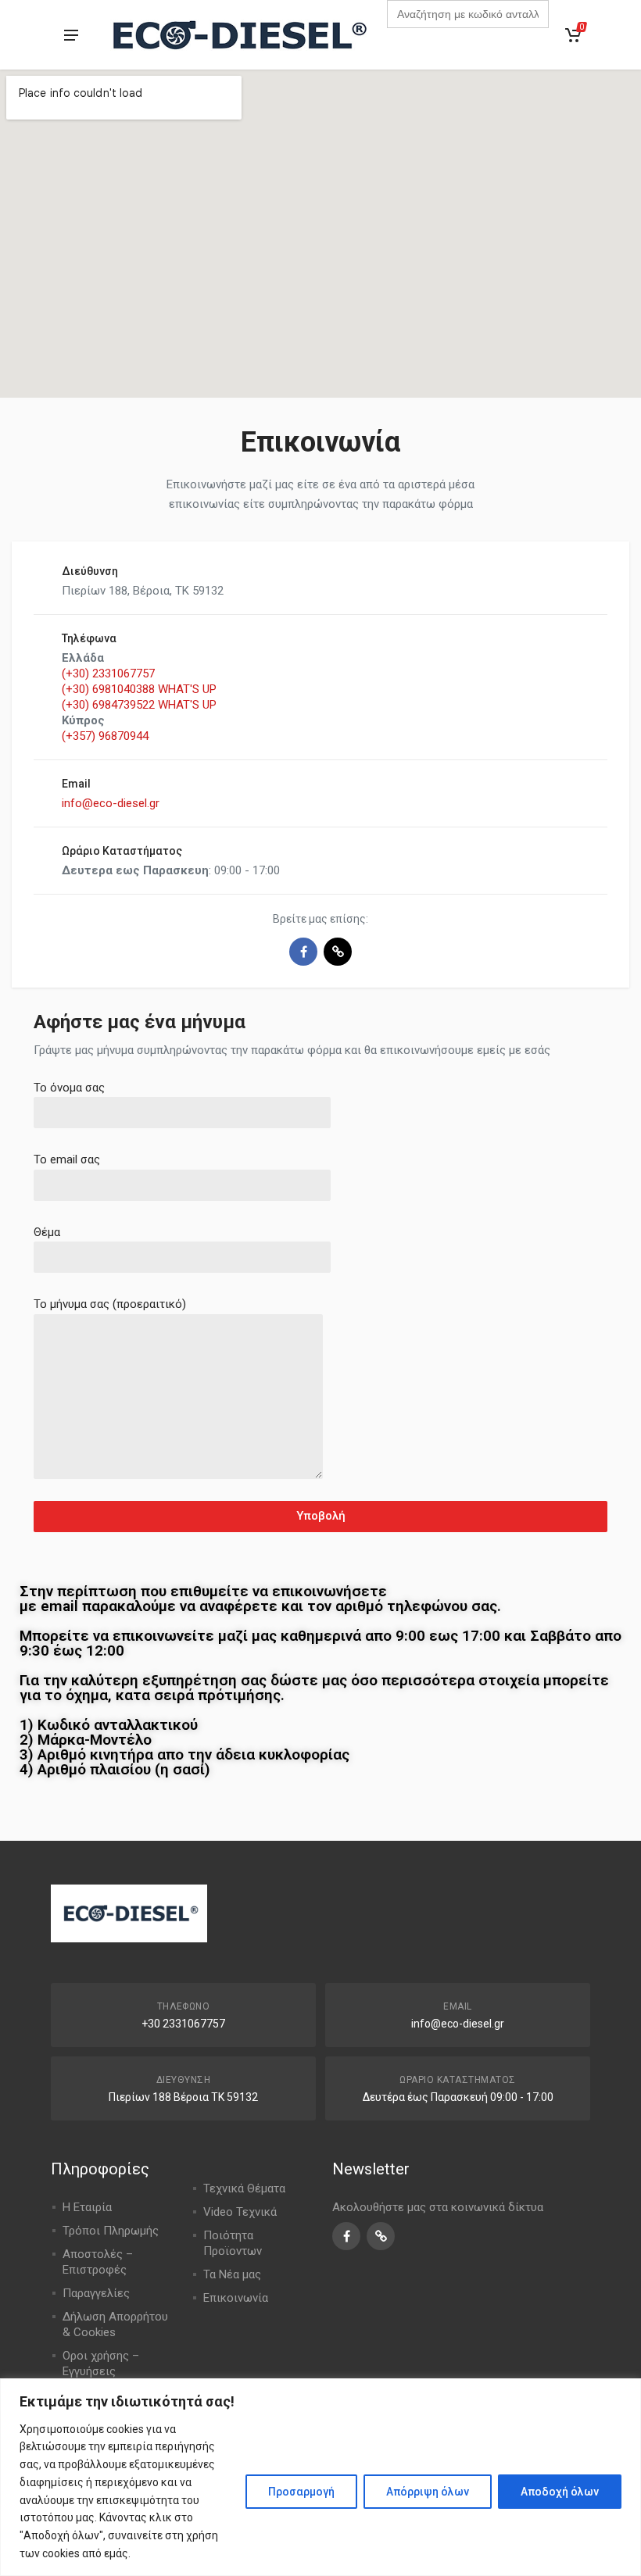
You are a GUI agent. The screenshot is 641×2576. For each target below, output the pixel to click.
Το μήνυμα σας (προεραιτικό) (110, 1304)
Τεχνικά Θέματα (244, 2188)
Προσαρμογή (301, 2492)
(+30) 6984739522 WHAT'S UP (139, 705)
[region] (320, 2477)
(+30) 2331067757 (108, 673)
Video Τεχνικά (240, 2212)
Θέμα (47, 1232)
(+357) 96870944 (105, 736)
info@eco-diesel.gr (111, 803)
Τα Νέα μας (232, 2274)
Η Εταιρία (87, 2207)
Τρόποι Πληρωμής (111, 2231)
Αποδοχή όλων (560, 2492)
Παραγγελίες (96, 2293)
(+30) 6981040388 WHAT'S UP (139, 689)
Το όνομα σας (69, 1088)
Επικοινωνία (236, 2298)
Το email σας (67, 1159)
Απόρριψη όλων (428, 2492)
